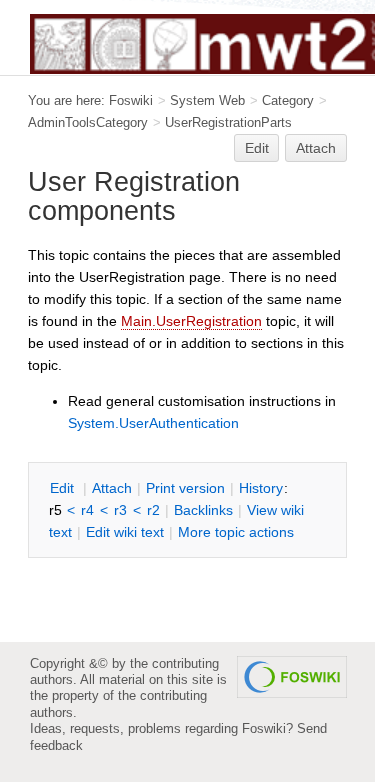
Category (288, 100)
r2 (153, 510)
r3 (120, 510)
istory (261, 488)
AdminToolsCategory (88, 122)
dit (64, 488)
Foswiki (131, 100)
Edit (257, 148)
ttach (112, 488)
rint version (185, 488)
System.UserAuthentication (153, 423)
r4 (87, 510)
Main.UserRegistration (191, 321)
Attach (316, 148)
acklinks (203, 510)
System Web (207, 100)
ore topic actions (236, 532)
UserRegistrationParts (228, 122)
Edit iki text (125, 532)
